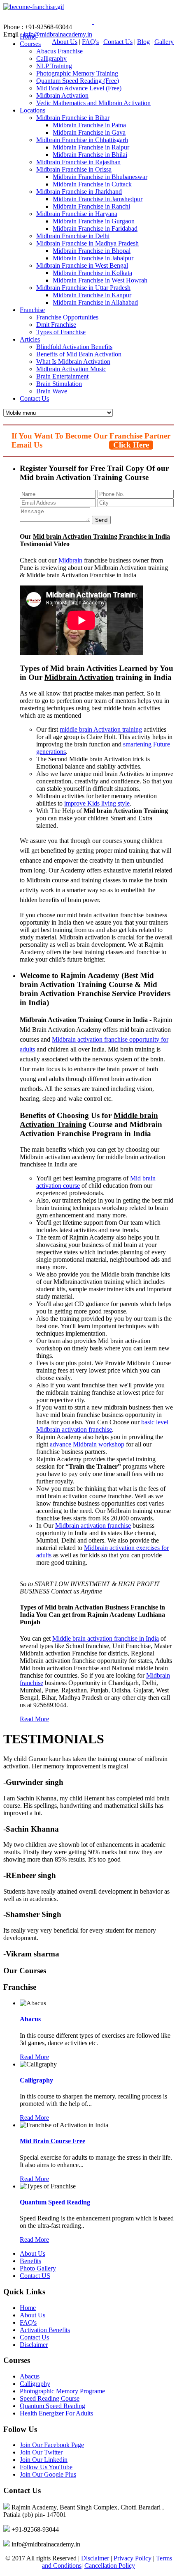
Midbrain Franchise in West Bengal (82, 265)
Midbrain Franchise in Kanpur (92, 295)
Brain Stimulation (59, 384)
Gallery (164, 42)
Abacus (30, 2019)
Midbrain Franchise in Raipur (91, 147)
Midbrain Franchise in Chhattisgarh (82, 140)
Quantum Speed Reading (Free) (78, 81)
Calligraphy (51, 59)
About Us (65, 42)
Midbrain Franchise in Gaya (89, 132)
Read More (34, 1719)
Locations (33, 110)
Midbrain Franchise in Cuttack (92, 184)
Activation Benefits (45, 2330)
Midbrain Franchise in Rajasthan (78, 162)
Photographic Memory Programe (62, 2391)
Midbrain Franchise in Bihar (73, 118)
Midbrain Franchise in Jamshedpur (98, 199)
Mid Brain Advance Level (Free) (79, 88)
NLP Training (54, 66)
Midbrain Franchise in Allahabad (95, 302)
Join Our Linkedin (44, 2460)
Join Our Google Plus (48, 2474)
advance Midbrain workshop (87, 1444)
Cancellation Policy (110, 2566)
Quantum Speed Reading (55, 2202)
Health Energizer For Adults (56, 2413)
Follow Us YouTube (46, 2467)
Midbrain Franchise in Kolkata (92, 273)
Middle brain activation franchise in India (106, 1638)
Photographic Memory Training (77, 73)
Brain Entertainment (62, 376)
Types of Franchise (61, 332)
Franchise (32, 310)
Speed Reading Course (50, 2398)
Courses (30, 44)
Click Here (131, 445)
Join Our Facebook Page (52, 2445)
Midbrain (70, 560)
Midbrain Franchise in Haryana (77, 214)
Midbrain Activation (62, 95)
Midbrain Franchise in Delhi (73, 236)
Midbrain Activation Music (71, 369)
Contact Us (118, 42)
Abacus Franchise (59, 51)
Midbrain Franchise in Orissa (74, 169)
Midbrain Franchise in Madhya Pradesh (87, 243)
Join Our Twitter (41, 2452)
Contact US (35, 2276)
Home (28, 2308)
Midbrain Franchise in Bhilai (90, 155)
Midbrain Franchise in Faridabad (95, 228)
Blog (143, 42)
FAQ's (90, 42)
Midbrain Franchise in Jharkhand (79, 192)
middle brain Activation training (101, 729)
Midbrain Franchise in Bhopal (92, 251)
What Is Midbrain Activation (73, 362)
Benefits (30, 2261)
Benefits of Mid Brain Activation (79, 354)
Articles (30, 339)
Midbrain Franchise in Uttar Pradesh (83, 288)
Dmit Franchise (56, 325)
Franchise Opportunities (67, 317)
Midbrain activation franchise (90, 1039)
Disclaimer (34, 2345)
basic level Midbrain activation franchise (102, 1426)
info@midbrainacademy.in (58, 34)
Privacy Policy (133, 2558)
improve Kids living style (97, 803)
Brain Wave (52, 391)
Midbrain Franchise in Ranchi (91, 206)
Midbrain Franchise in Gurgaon (94, 221)
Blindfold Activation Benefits (74, 347)
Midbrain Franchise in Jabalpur (93, 258)
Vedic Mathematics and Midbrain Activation (93, 103)
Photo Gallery (38, 2268)
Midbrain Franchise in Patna (89, 125)
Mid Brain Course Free (52, 2141)
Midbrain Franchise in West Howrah (100, 280)
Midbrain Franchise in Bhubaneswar (100, 177)
